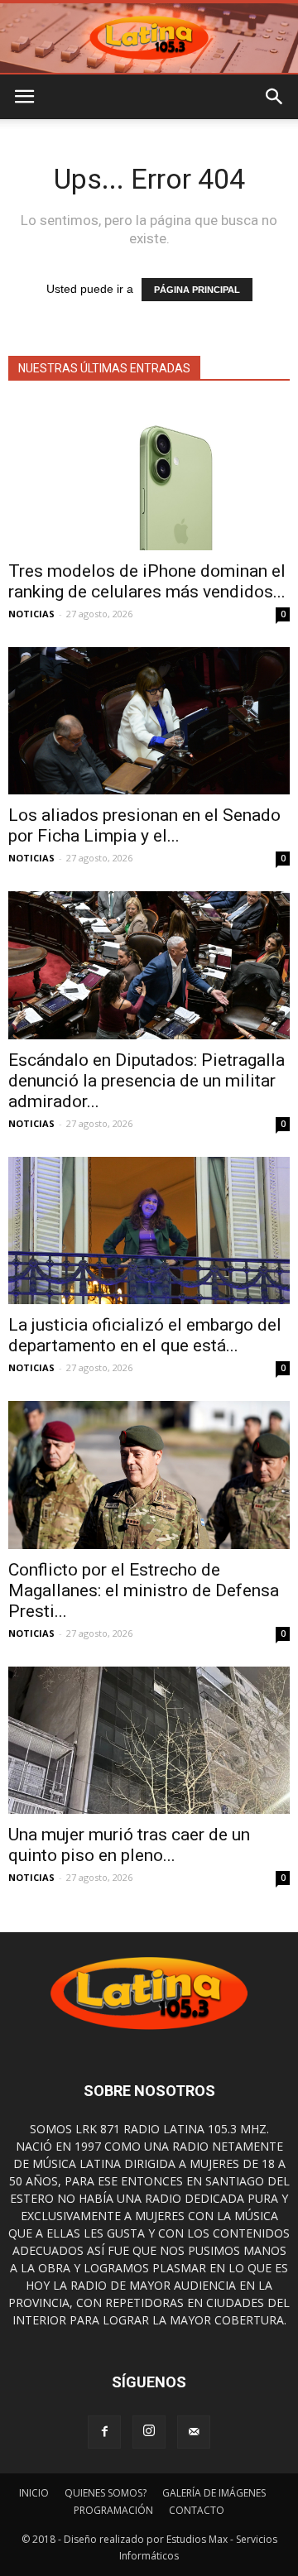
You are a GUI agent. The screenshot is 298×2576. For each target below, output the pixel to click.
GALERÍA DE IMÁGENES (214, 2493)
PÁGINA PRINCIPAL (197, 290)
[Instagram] (149, 2432)
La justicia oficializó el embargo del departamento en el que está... (145, 1335)
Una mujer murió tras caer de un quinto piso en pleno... (129, 1845)
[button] (275, 97)
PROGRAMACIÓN (113, 2510)
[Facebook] (104, 2432)
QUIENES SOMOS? (106, 2493)
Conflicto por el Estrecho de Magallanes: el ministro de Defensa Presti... (144, 1590)
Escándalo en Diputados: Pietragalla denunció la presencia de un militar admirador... (147, 1081)
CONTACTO (197, 2510)
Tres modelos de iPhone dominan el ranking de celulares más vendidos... (147, 581)
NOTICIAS (31, 614)
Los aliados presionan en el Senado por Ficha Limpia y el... (144, 825)
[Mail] (194, 2432)
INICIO (34, 2493)
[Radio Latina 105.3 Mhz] (149, 38)
